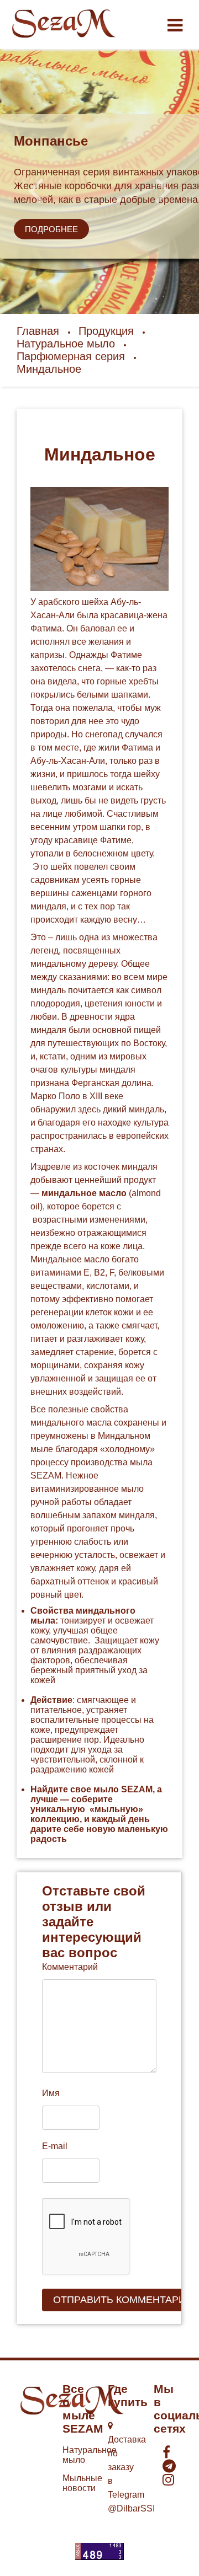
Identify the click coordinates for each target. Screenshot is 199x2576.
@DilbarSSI (131, 2508)
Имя (51, 2093)
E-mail (55, 2146)
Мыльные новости (82, 2483)
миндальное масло (84, 1193)
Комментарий (70, 1967)
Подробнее (51, 229)
